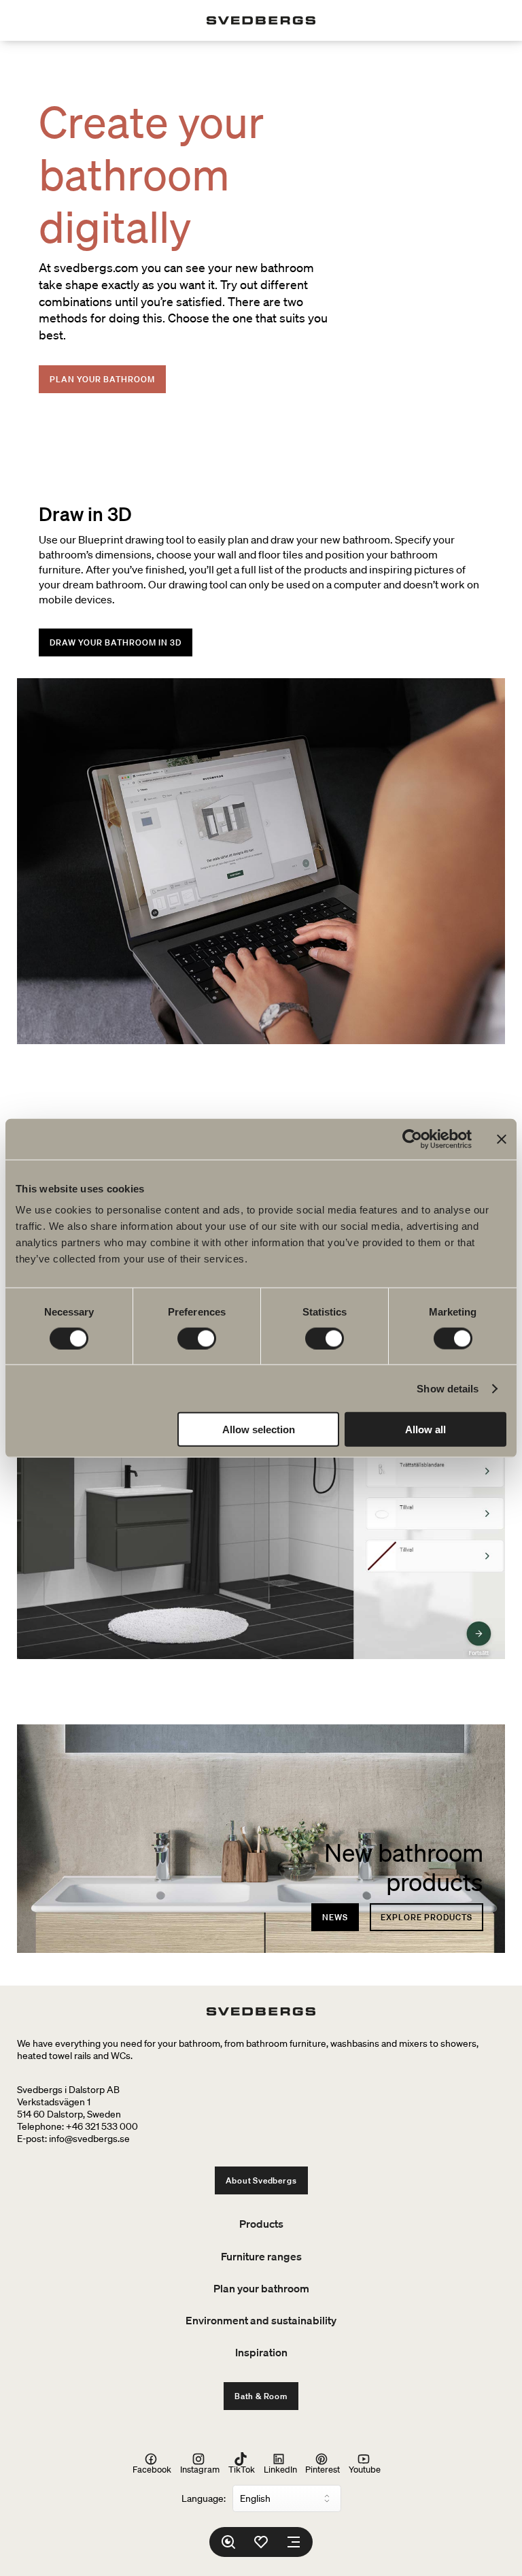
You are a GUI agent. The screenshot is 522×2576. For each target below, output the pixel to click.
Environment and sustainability (261, 2320)
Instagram (200, 2469)
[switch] (197, 1338)
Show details (448, 1388)
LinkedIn (280, 2469)
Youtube (365, 2469)
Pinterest (323, 2469)
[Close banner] (502, 1139)
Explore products (427, 1917)
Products (261, 2224)
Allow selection (259, 1429)
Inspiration (261, 2352)
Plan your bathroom (102, 379)
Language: (204, 2498)
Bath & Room (261, 2396)
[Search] (228, 2542)
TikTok (242, 2469)
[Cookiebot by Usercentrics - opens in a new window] (412, 1139)
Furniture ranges (261, 2256)
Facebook (152, 2469)
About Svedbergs (261, 2180)
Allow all (425, 1429)
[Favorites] (261, 2542)
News (335, 1917)
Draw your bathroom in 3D (116, 642)
